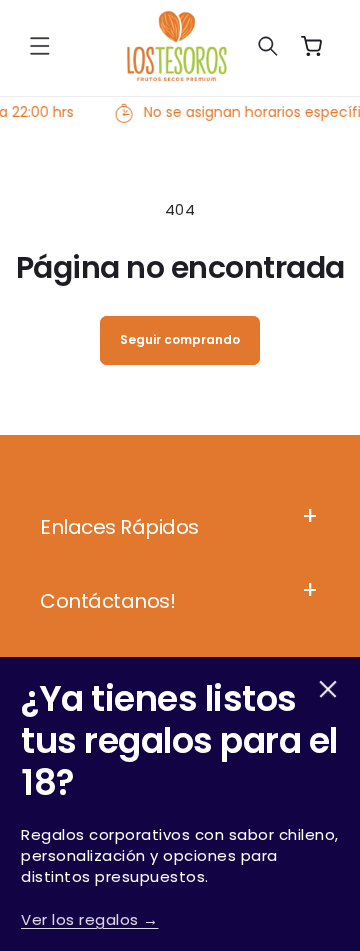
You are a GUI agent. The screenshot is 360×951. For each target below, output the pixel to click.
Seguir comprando (180, 339)
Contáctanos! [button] (107, 601)
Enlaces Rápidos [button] (119, 527)
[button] (40, 46)
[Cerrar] (328, 689)
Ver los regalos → (90, 919)
